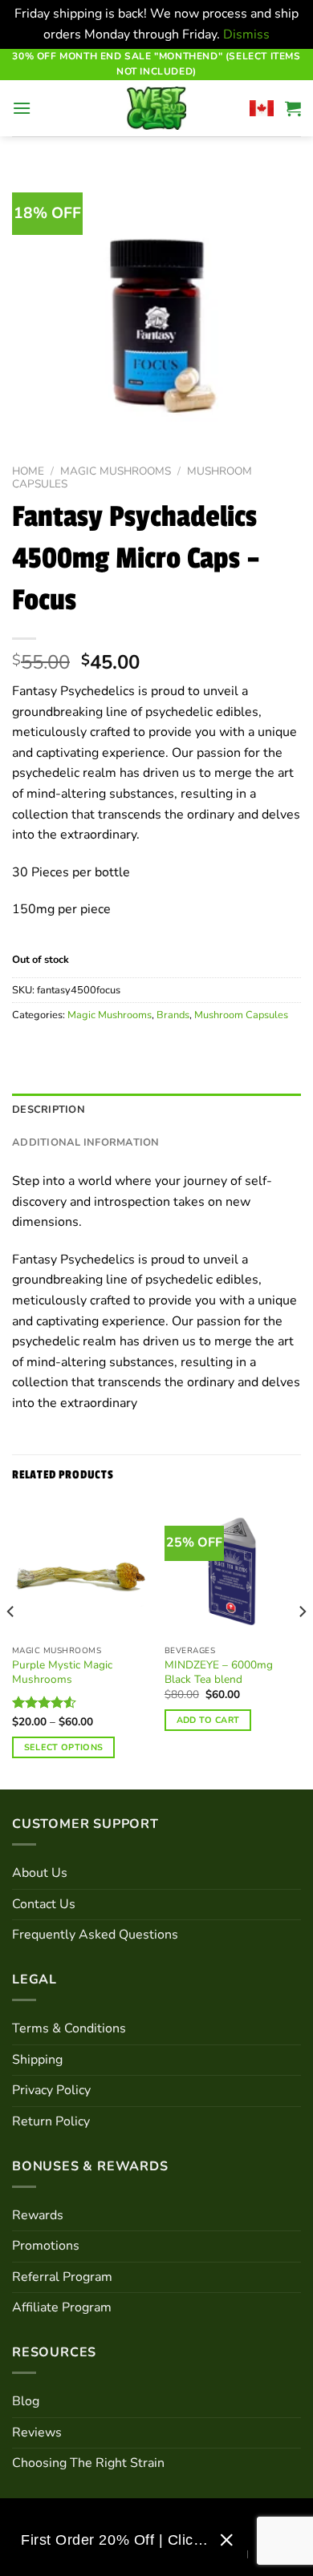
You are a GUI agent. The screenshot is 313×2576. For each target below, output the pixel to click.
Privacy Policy (51, 2090)
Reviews (37, 2432)
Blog (26, 2401)
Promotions (46, 2246)
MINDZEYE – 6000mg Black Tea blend (219, 1672)
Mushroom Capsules (241, 1015)
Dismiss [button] (246, 34)
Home (28, 471)
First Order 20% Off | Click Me (114, 2540)
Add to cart (208, 1720)
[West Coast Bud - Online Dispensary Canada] (156, 108)
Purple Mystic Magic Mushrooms (62, 1672)
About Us (40, 1873)
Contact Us (44, 1904)
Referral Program (62, 2277)
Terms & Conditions (69, 2028)
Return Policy (51, 2121)
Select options (64, 1747)
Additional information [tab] (86, 1142)
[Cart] (293, 108)
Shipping (37, 2060)
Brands (173, 1015)
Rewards (38, 2215)
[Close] (227, 2540)
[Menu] (22, 108)
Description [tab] (49, 1110)
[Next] (302, 1644)
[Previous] (11, 1644)
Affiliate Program (62, 2307)
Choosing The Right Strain (88, 2463)
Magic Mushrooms (116, 471)
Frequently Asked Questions (95, 1935)
